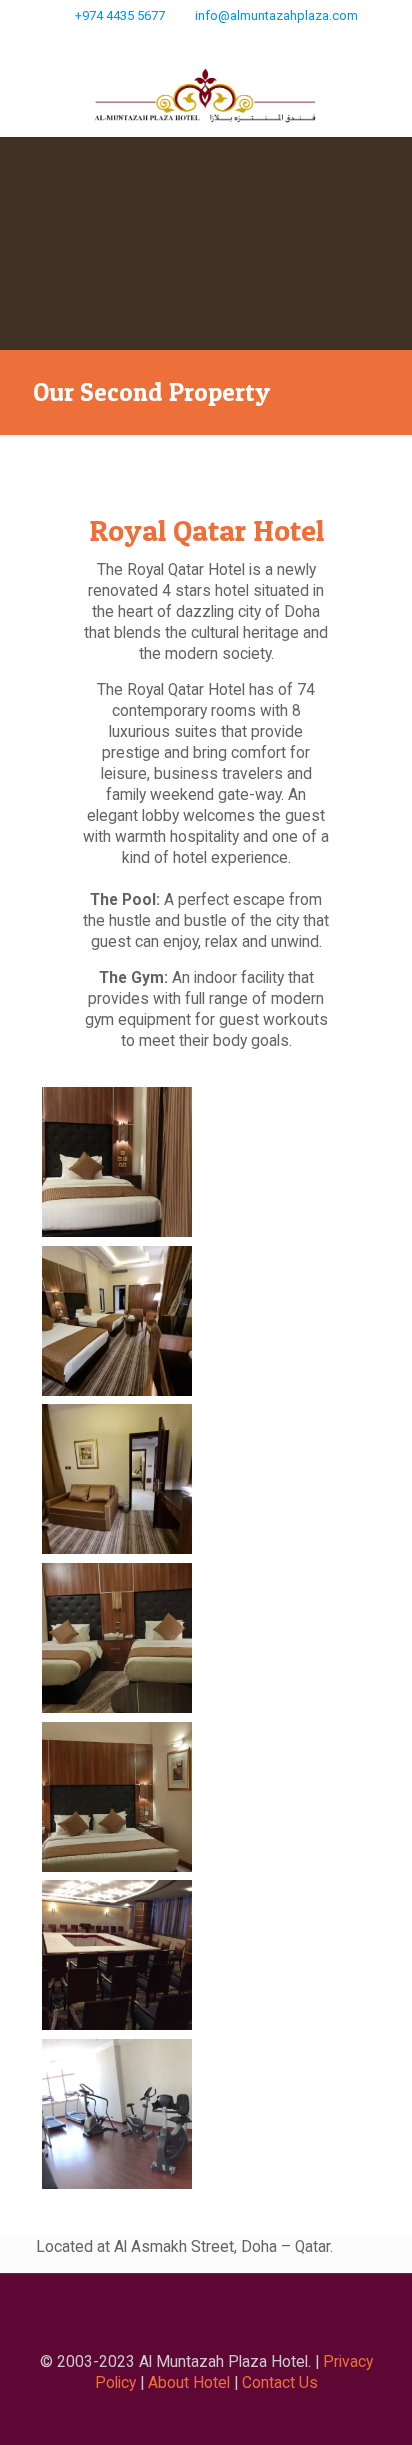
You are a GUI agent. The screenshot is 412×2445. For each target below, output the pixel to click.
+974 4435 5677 (120, 15)
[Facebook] (219, 41)
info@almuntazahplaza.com (276, 15)
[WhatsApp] (193, 41)
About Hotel (189, 2383)
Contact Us (280, 2383)
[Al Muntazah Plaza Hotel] (206, 97)
